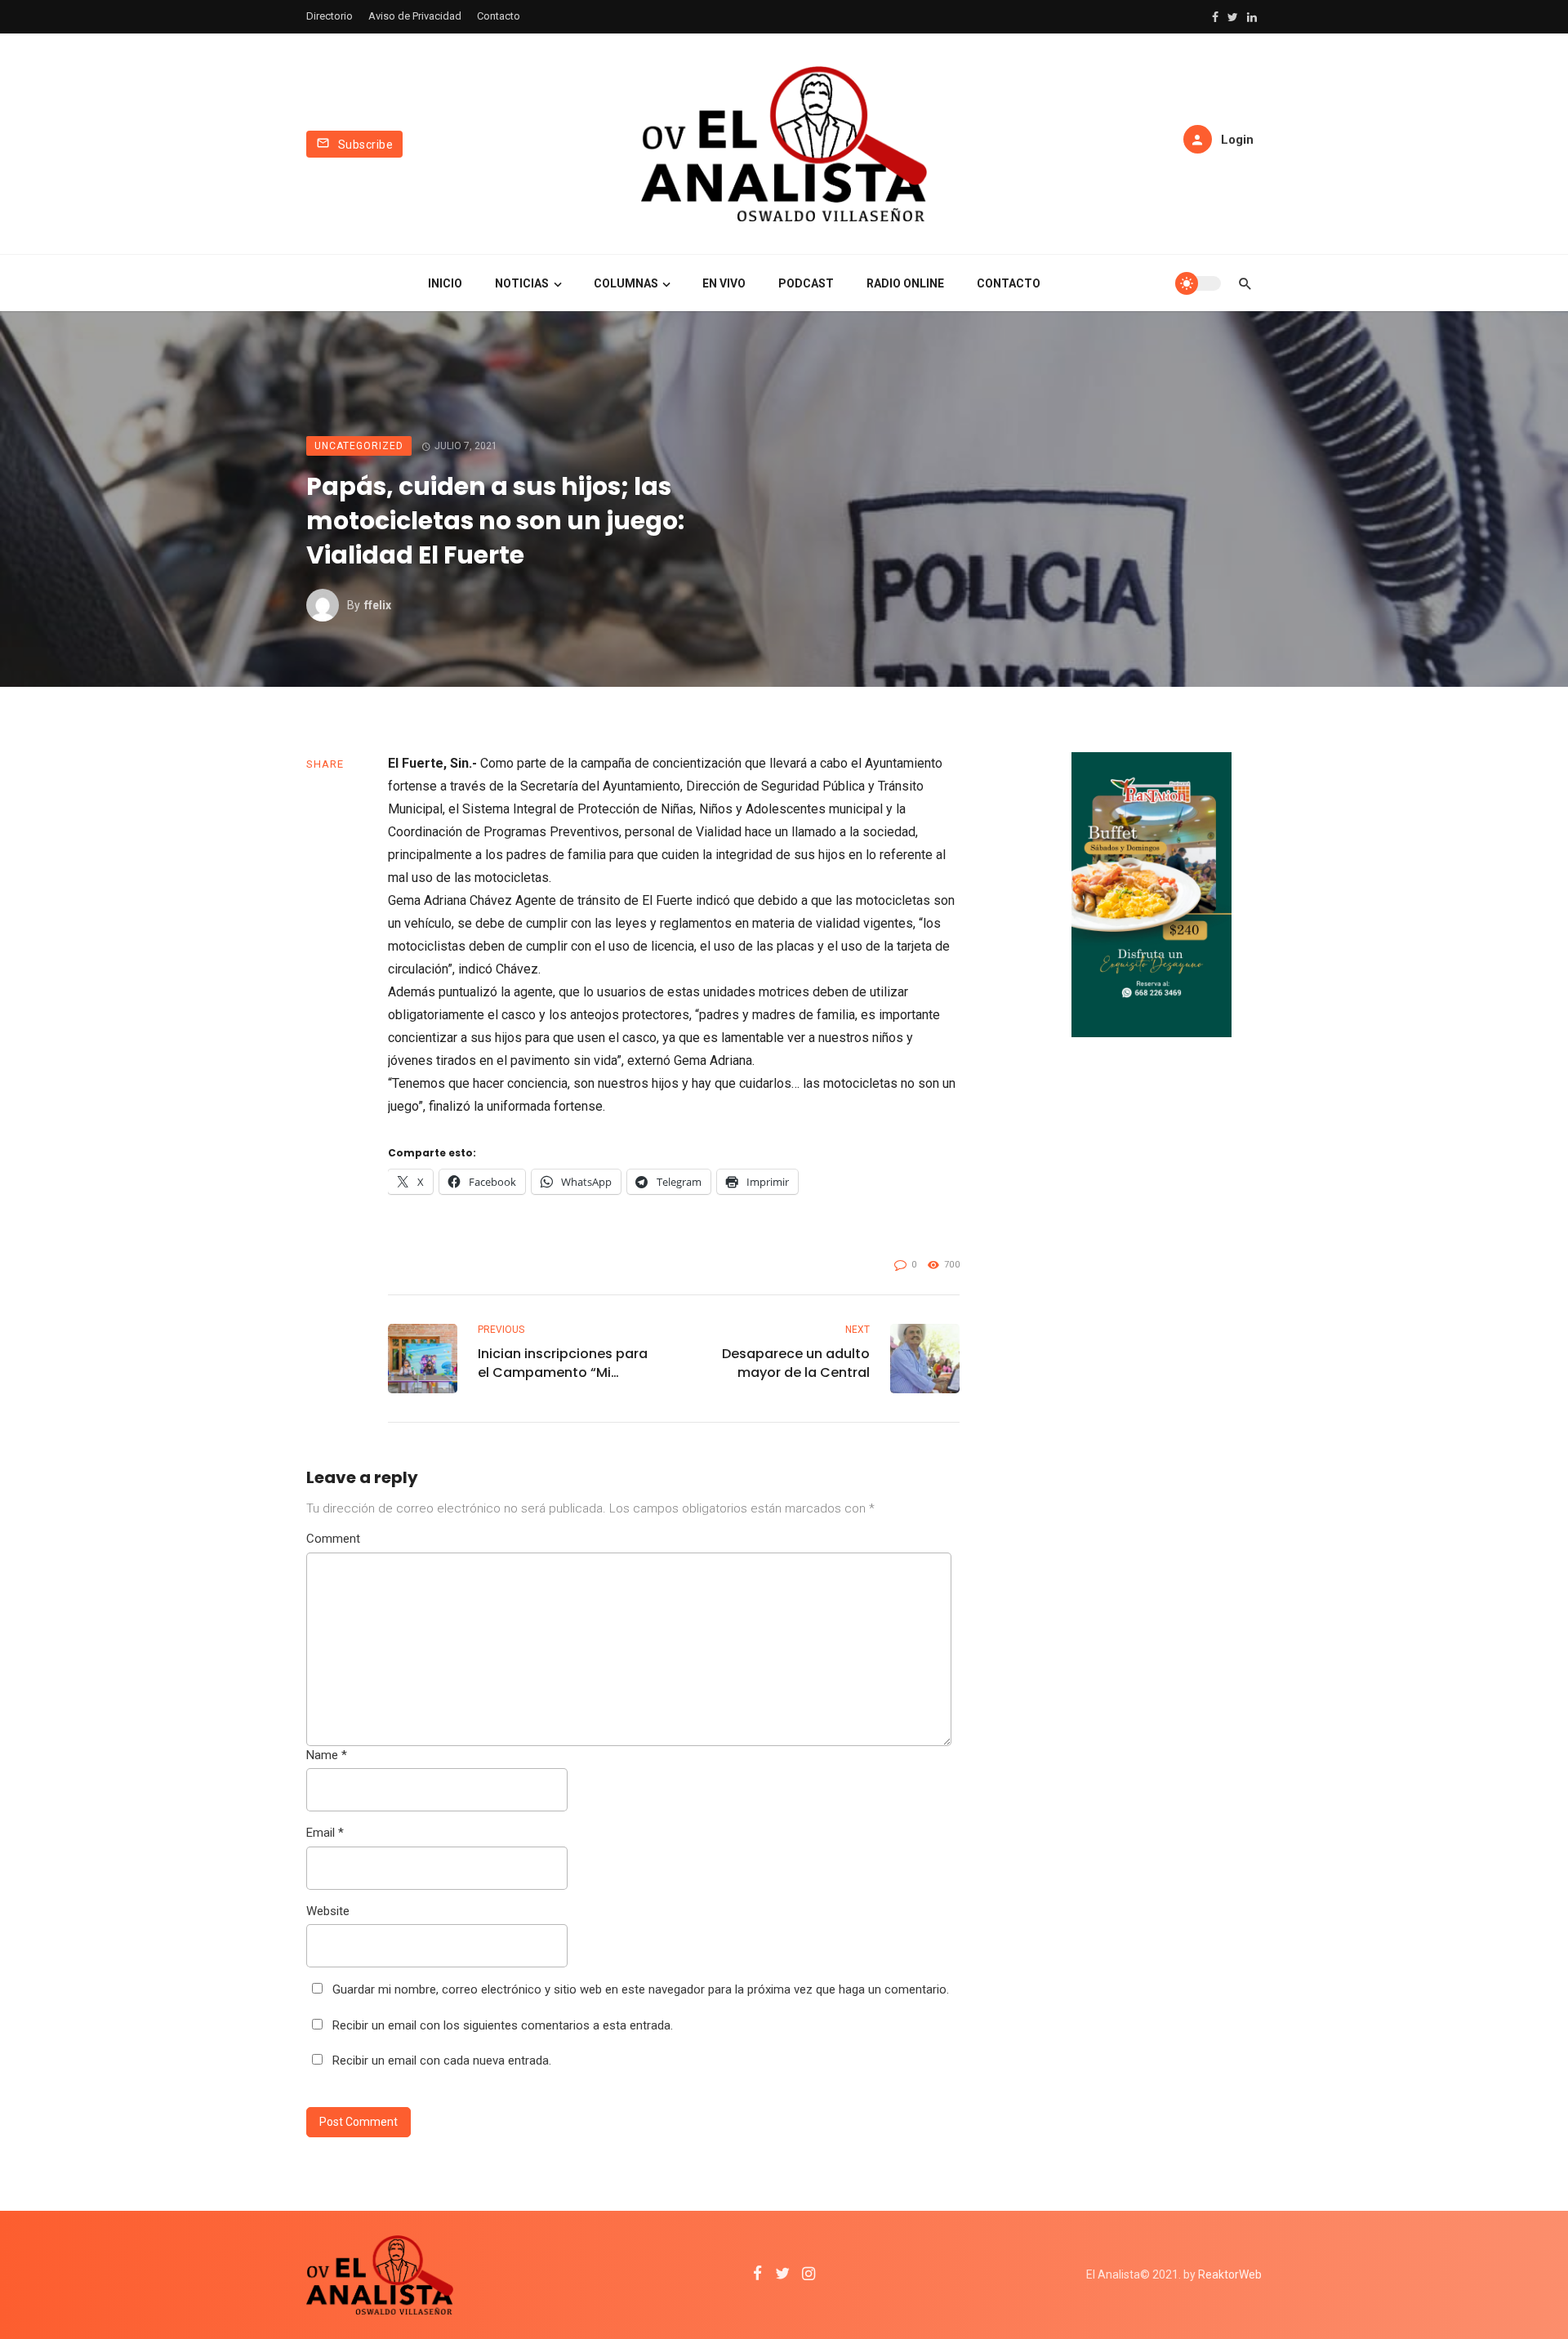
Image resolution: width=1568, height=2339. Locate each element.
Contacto (499, 16)
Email (325, 1833)
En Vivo (724, 283)
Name (327, 1755)
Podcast (806, 283)
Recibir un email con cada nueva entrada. (442, 2061)
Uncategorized (359, 446)
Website (328, 1911)
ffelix (378, 605)
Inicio (445, 283)
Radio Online (905, 283)
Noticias (522, 283)
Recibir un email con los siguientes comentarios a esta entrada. (503, 2025)
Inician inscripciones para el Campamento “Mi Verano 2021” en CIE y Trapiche (563, 1363)
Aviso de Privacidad (415, 16)
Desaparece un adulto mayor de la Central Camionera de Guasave (791, 1363)
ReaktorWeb (1230, 2274)
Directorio (330, 16)
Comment (333, 1539)
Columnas (626, 283)
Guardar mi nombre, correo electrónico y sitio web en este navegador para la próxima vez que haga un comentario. (641, 1989)
